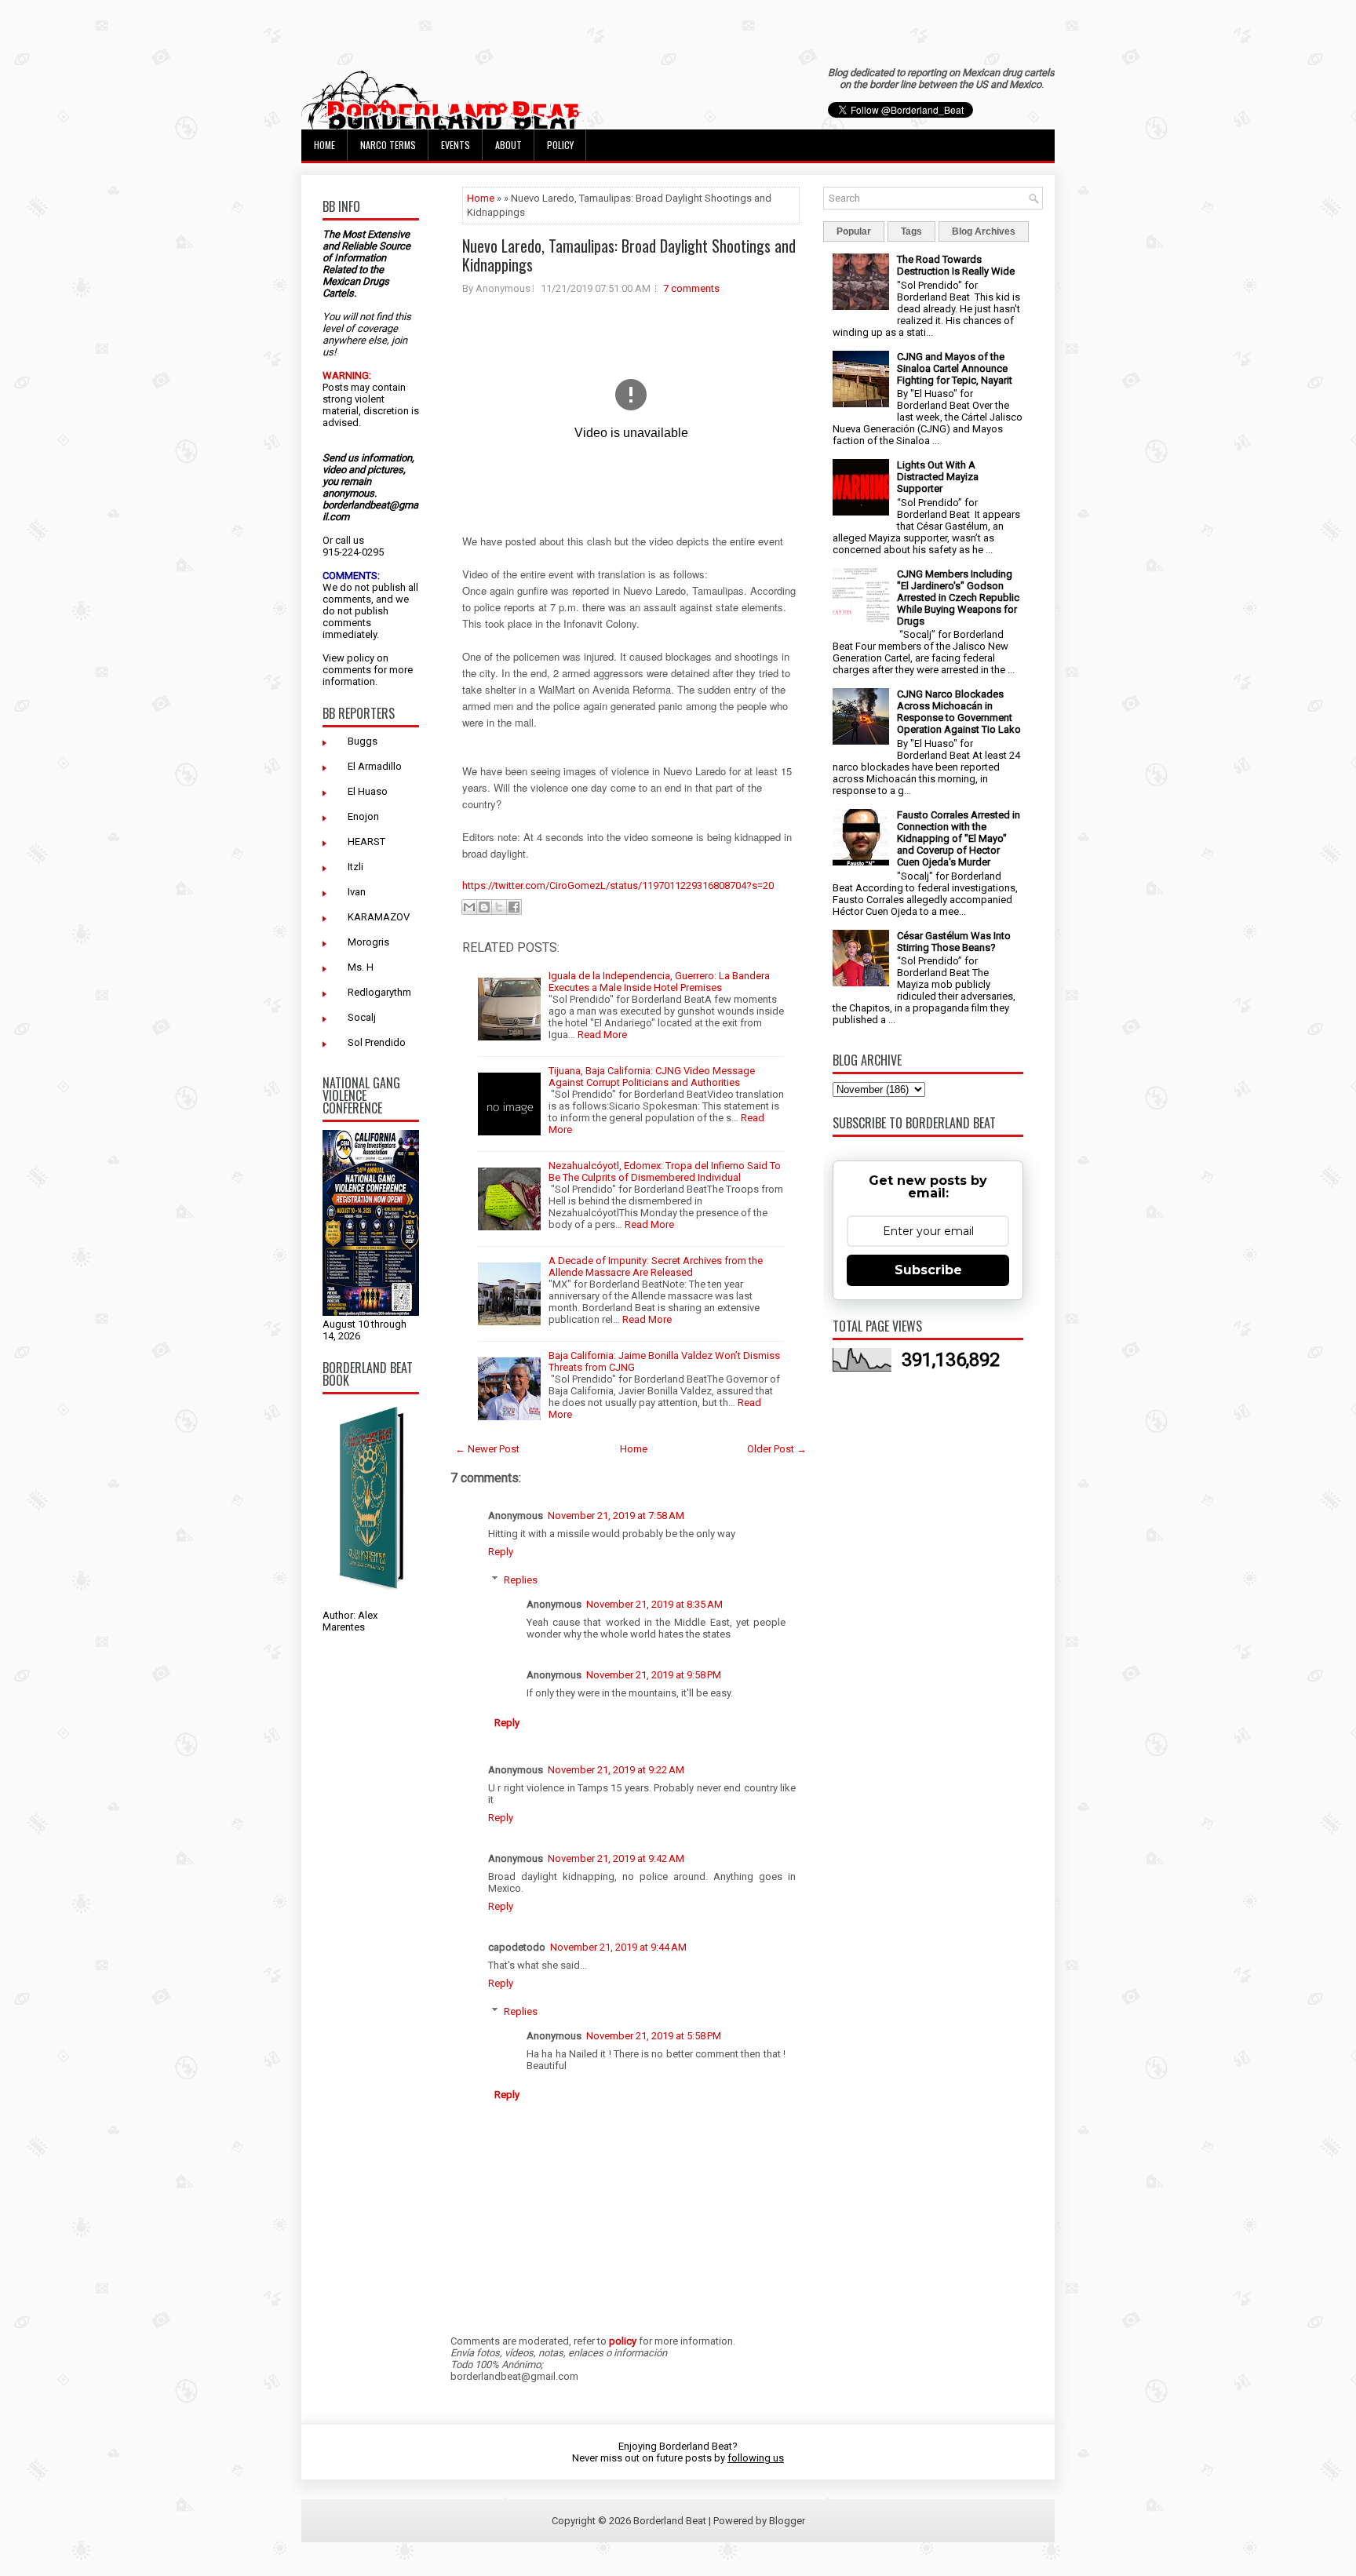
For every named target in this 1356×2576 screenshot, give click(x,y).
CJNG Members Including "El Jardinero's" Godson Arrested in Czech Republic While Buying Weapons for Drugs (958, 598)
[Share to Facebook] (514, 907)
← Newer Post (487, 1449)
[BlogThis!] (484, 907)
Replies (521, 1580)
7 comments (691, 288)
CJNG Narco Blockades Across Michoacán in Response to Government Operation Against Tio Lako (959, 712)
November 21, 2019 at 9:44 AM (618, 1947)
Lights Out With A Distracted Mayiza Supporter (938, 477)
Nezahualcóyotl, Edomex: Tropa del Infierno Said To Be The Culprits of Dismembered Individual (665, 1171)
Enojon (363, 816)
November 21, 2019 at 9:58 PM (654, 1675)
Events (456, 145)
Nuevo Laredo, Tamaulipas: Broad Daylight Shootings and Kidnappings (629, 255)
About (508, 145)
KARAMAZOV (379, 917)
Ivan (357, 892)
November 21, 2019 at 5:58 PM (654, 2036)
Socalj (362, 1017)
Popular (854, 231)
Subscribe (928, 1270)
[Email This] (469, 907)
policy (361, 658)
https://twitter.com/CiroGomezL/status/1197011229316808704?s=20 (618, 885)
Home (324, 145)
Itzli (355, 867)
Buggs (363, 741)
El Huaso (368, 791)
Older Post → (777, 1449)
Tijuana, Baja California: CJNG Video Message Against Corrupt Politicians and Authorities (652, 1077)
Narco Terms (388, 145)
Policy (560, 145)
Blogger (787, 2521)
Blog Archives (984, 231)
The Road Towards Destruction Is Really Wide (956, 265)
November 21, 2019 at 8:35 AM (654, 1604)
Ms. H (361, 967)
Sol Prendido (377, 1042)
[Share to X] (499, 907)
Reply (501, 1552)
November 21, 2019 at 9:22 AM (616, 1770)
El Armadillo (375, 766)
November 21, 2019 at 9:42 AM (616, 1858)
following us (756, 2458)
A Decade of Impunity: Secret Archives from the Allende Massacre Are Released (656, 1266)
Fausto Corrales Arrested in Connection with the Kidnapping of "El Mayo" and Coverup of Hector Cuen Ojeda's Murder (959, 838)
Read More (602, 1035)
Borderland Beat (670, 2521)
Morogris (368, 942)
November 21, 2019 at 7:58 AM (616, 1516)
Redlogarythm (379, 992)
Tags (911, 231)
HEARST (366, 842)
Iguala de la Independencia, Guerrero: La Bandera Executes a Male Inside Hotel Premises (659, 982)
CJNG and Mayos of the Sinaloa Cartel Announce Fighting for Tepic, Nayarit (955, 368)
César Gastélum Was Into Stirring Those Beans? (954, 942)
